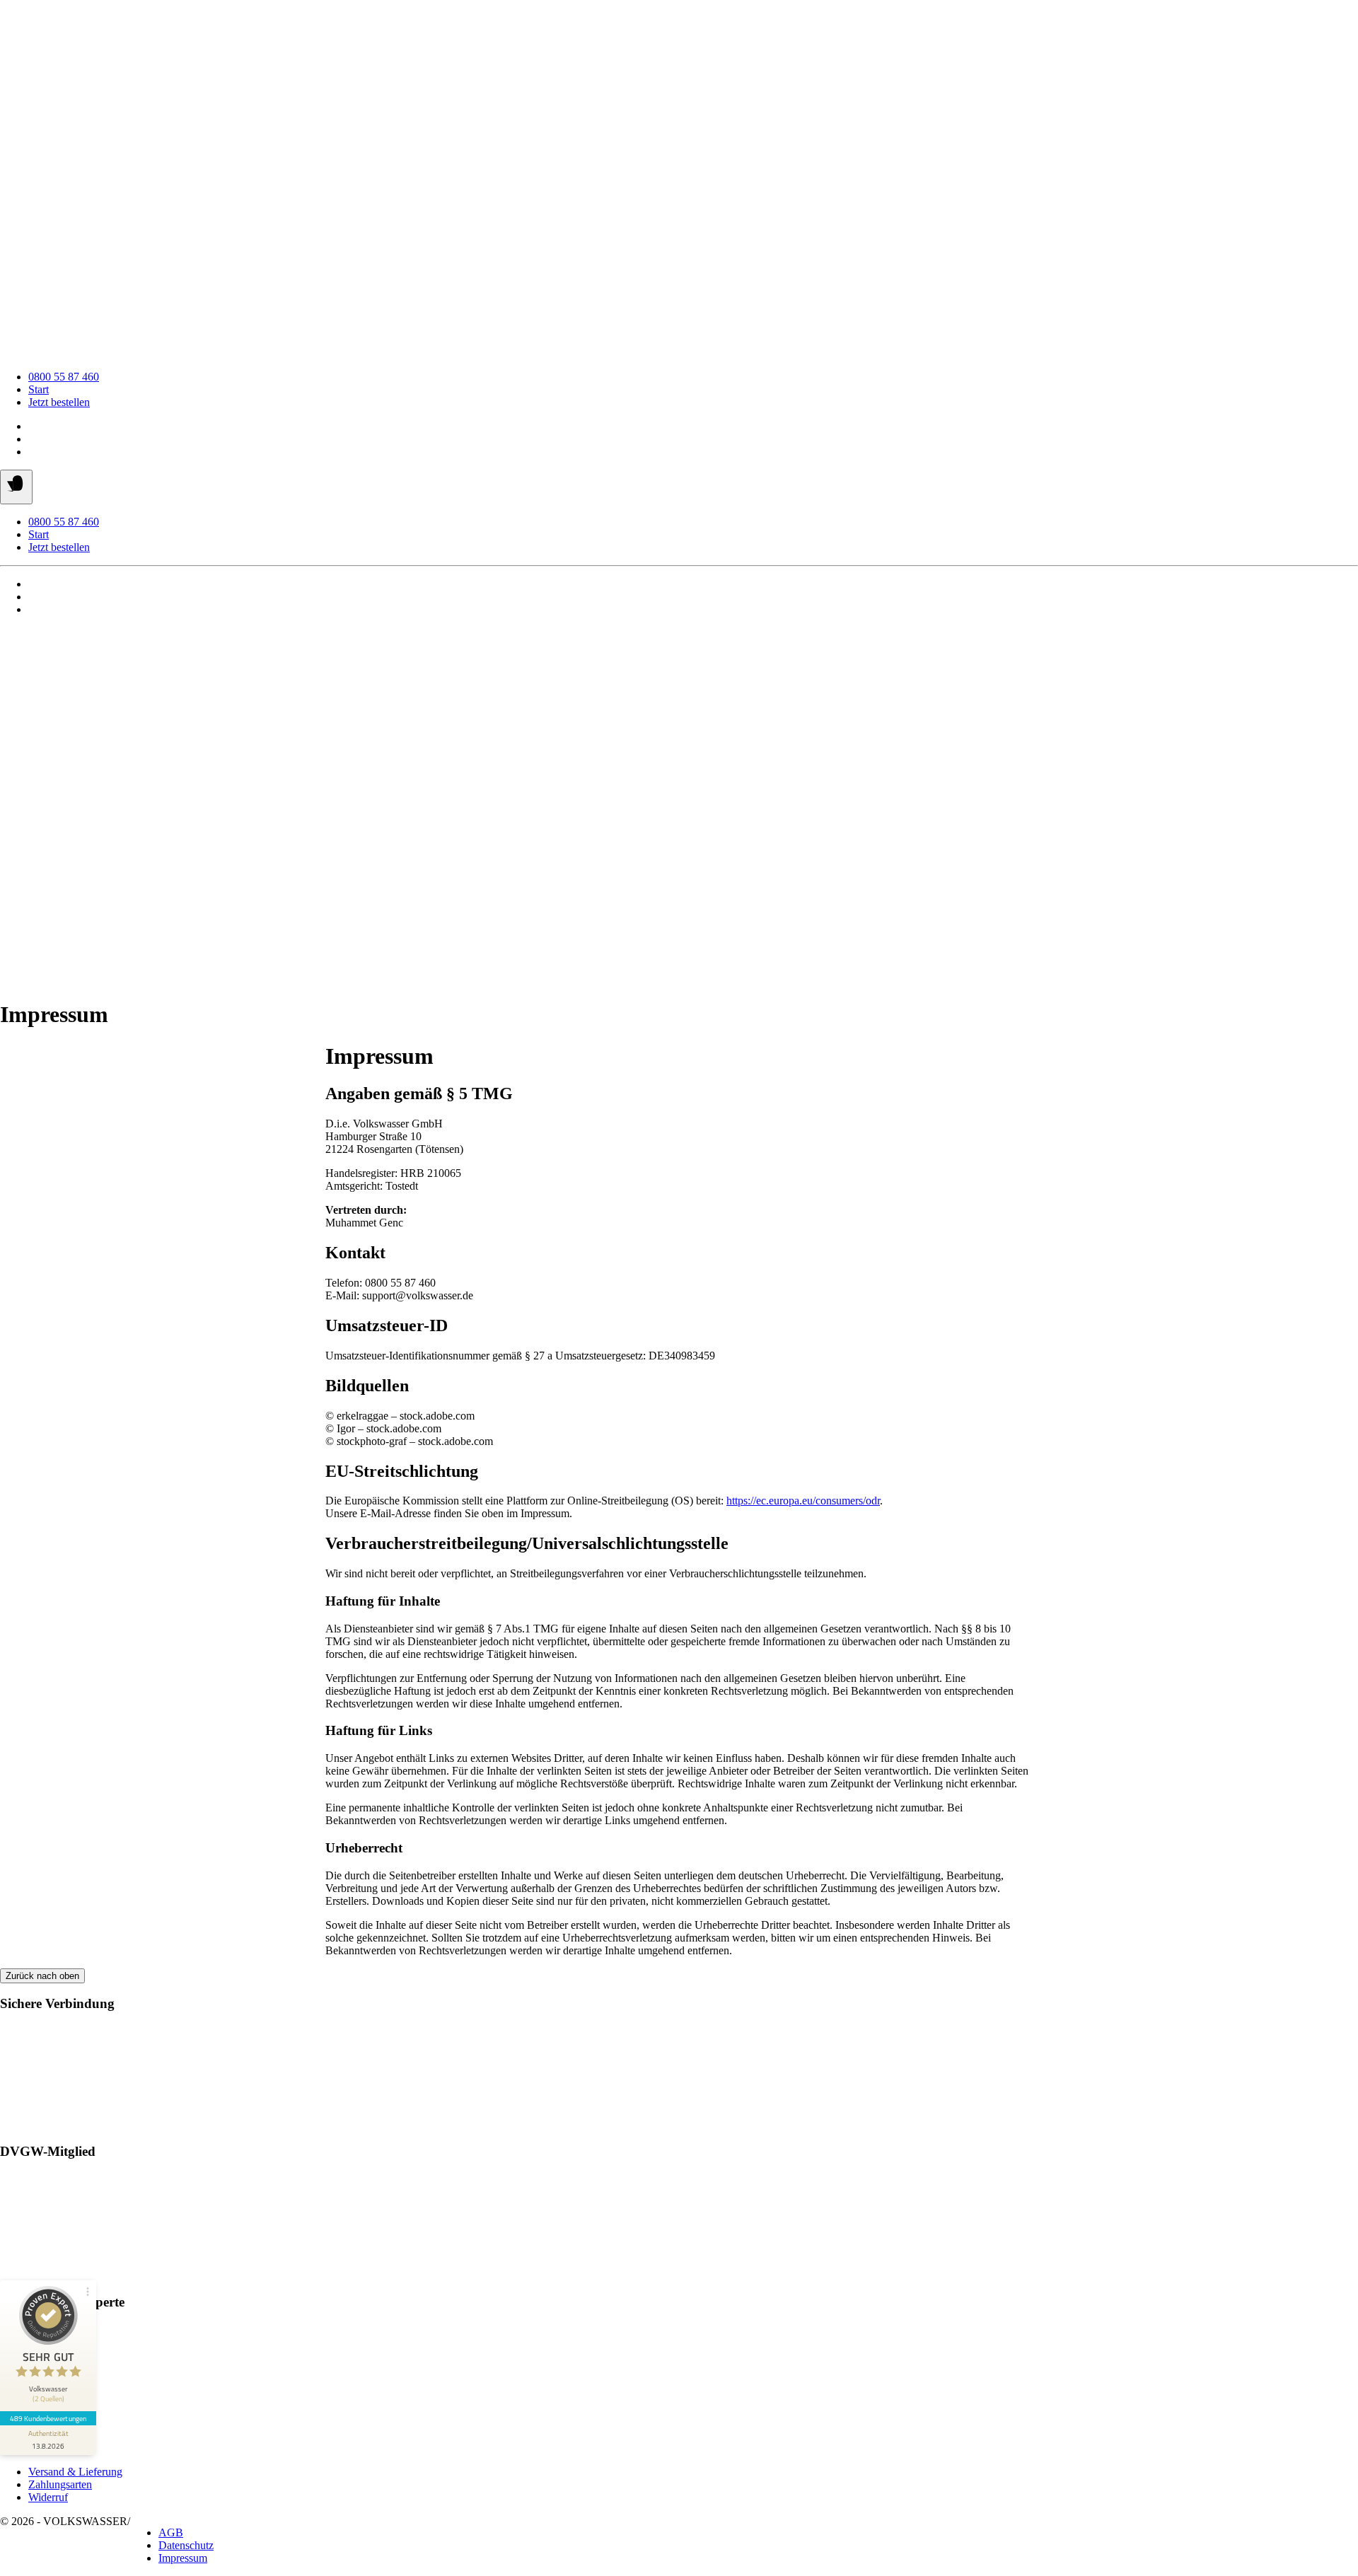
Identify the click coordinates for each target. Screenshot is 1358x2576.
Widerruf (48, 2497)
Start (39, 389)
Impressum (183, 2558)
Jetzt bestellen (59, 402)
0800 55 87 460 (64, 377)
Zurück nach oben (42, 1976)
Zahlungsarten (60, 2484)
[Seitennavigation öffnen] (16, 487)
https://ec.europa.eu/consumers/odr (803, 1501)
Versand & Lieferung (75, 2472)
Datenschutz (186, 2545)
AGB (171, 2533)
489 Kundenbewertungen (48, 2418)
